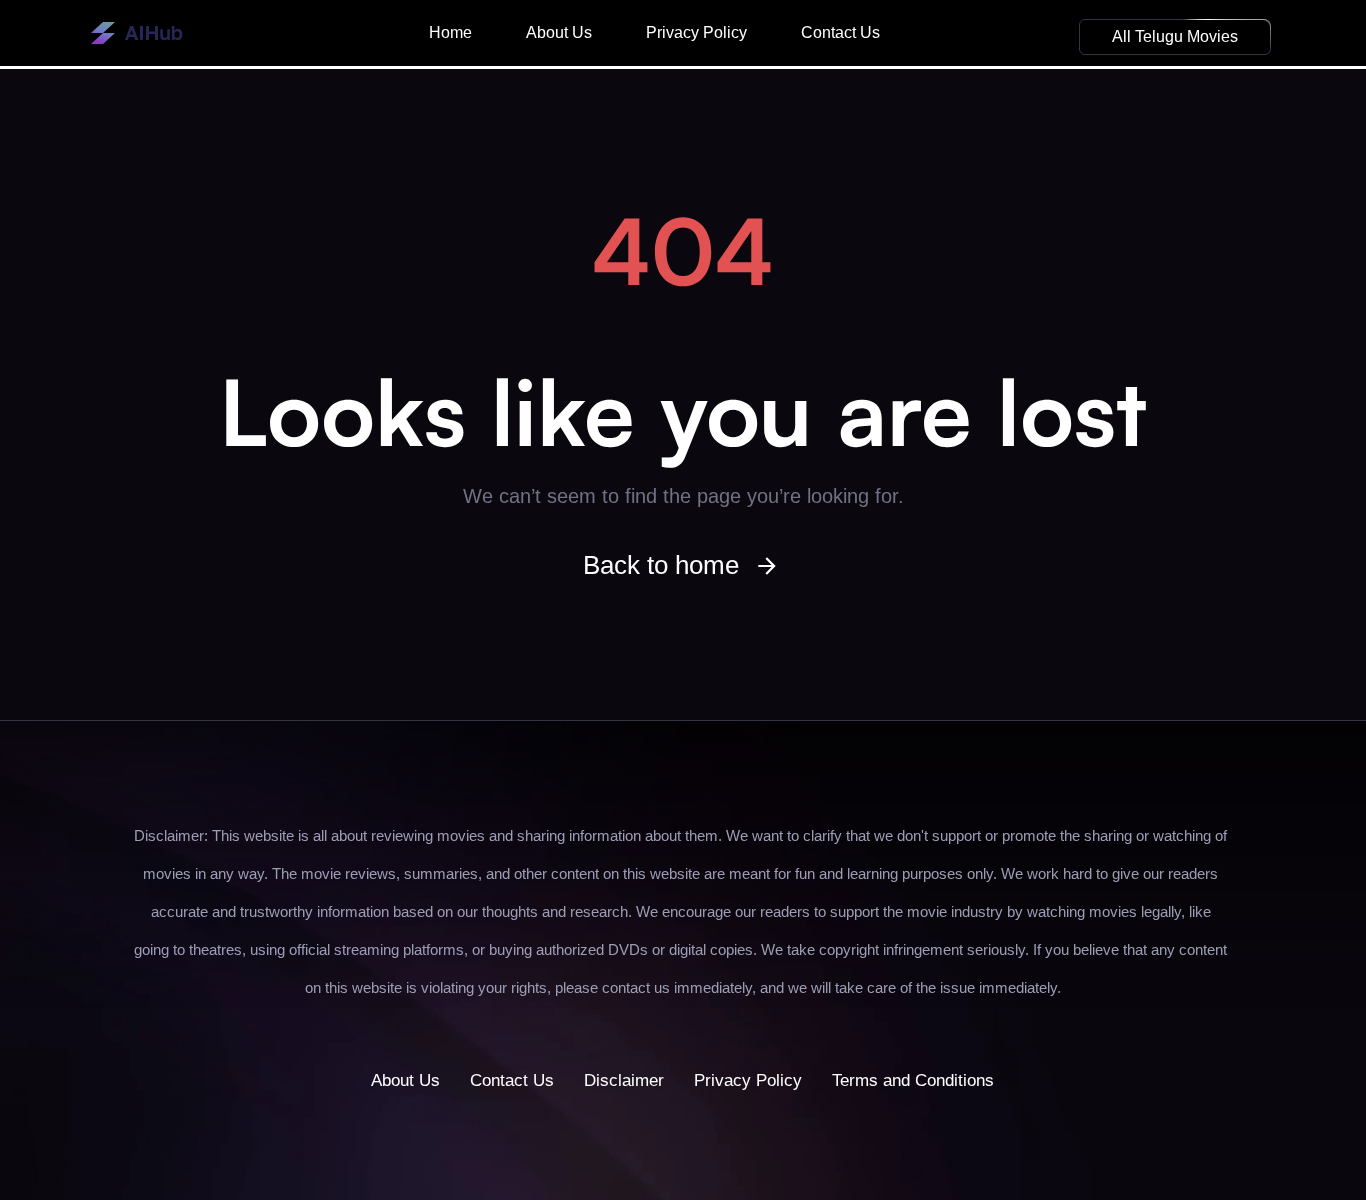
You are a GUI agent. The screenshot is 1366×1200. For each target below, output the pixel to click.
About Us (559, 32)
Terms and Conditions (913, 1080)
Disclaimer (624, 1080)
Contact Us (840, 32)
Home (450, 32)
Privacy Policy (696, 32)
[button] (1175, 37)
